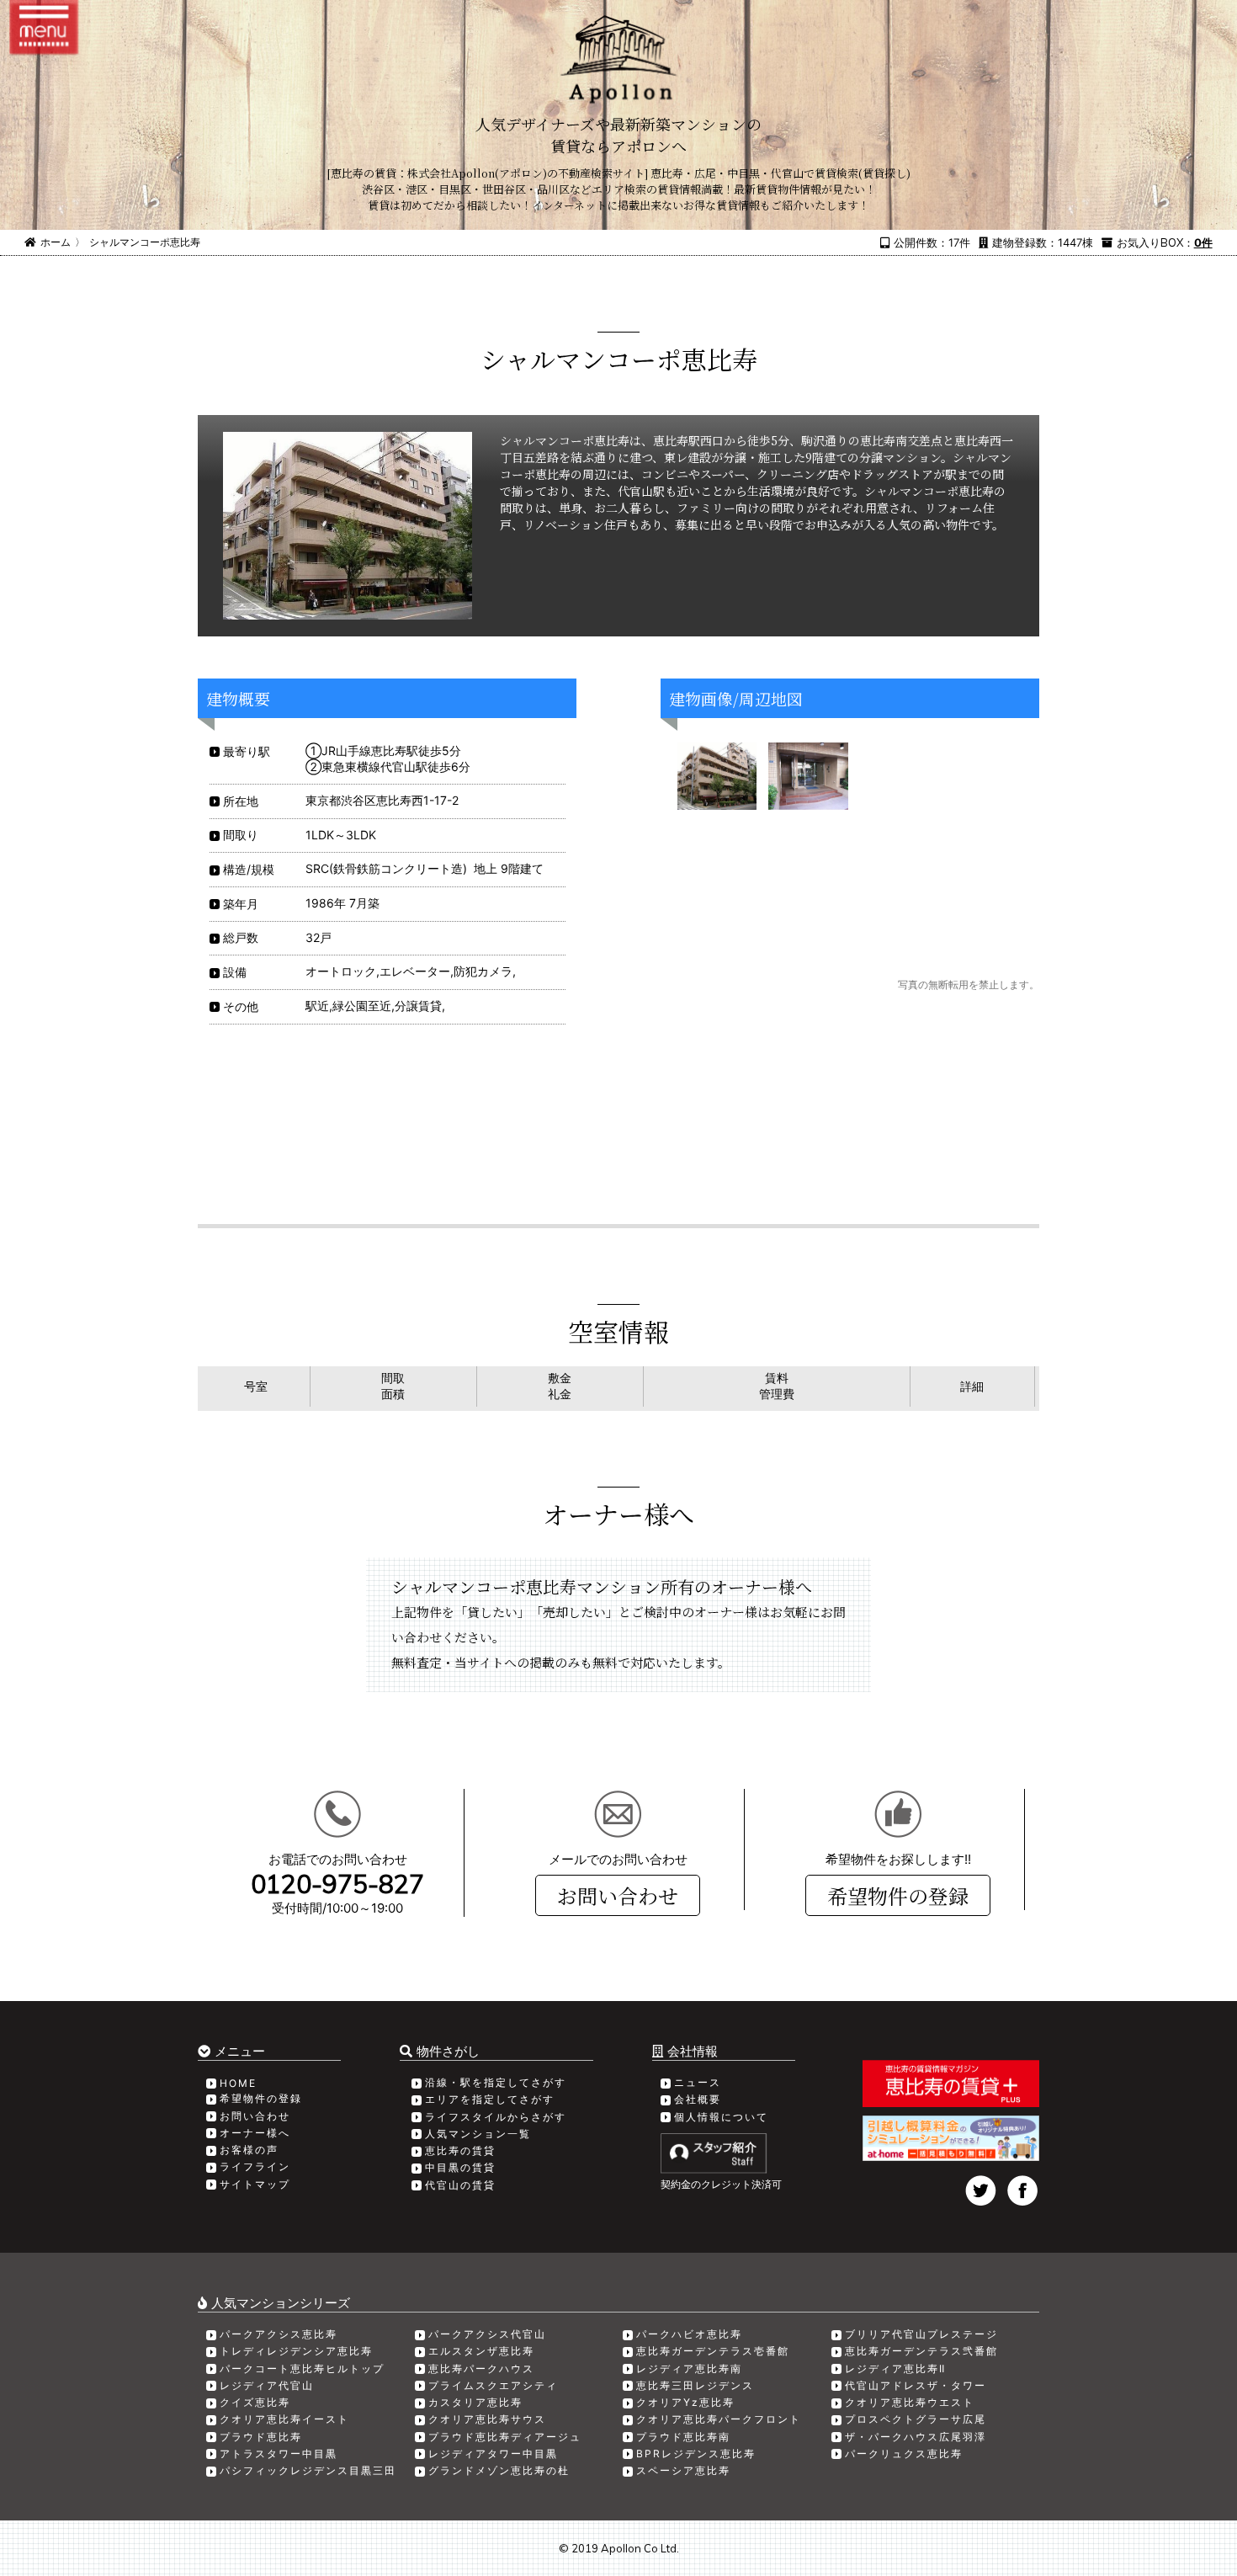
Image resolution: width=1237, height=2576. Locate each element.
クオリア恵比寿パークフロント (719, 2419)
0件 (1203, 242)
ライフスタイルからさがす (496, 2117)
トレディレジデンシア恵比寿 (296, 2351)
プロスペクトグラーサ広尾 (916, 2419)
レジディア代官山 (267, 2385)
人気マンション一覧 (478, 2134)
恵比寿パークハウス (481, 2368)
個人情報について (721, 2117)
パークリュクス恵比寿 (904, 2454)
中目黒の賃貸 (460, 2167)
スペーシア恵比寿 (683, 2470)
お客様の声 (249, 2150)
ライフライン (255, 2166)
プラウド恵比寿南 (683, 2437)
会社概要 (698, 2099)
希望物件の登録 (898, 1895)
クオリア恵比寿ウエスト (910, 2402)
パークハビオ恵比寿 (689, 2334)
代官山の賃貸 (460, 2185)
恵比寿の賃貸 (460, 2150)
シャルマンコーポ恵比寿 (145, 242)
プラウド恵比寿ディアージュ (505, 2437)
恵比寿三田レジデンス (695, 2385)
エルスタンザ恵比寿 (481, 2351)
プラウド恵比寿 (261, 2437)
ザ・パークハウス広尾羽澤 (916, 2437)
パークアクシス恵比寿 (279, 2334)
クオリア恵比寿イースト (284, 2419)
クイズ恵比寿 (255, 2402)
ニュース (698, 2082)
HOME (238, 2083)
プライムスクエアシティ (493, 2385)
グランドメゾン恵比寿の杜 (499, 2470)
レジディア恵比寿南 (689, 2368)
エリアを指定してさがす (490, 2099)
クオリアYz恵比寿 (685, 2402)
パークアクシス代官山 (487, 2334)
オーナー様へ (255, 2133)
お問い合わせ (618, 1895)
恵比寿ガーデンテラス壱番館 (713, 2351)
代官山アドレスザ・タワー (916, 2385)
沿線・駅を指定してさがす (496, 2082)
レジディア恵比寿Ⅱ (895, 2368)
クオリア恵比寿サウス (487, 2419)
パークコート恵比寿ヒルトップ (302, 2368)
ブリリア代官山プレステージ (921, 2334)
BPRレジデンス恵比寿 (696, 2454)
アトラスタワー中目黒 (279, 2454)
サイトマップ (255, 2184)
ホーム (56, 242)
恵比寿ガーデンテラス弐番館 (921, 2351)
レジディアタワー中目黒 (493, 2454)
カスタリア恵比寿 (475, 2402)
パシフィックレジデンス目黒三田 (308, 2470)
